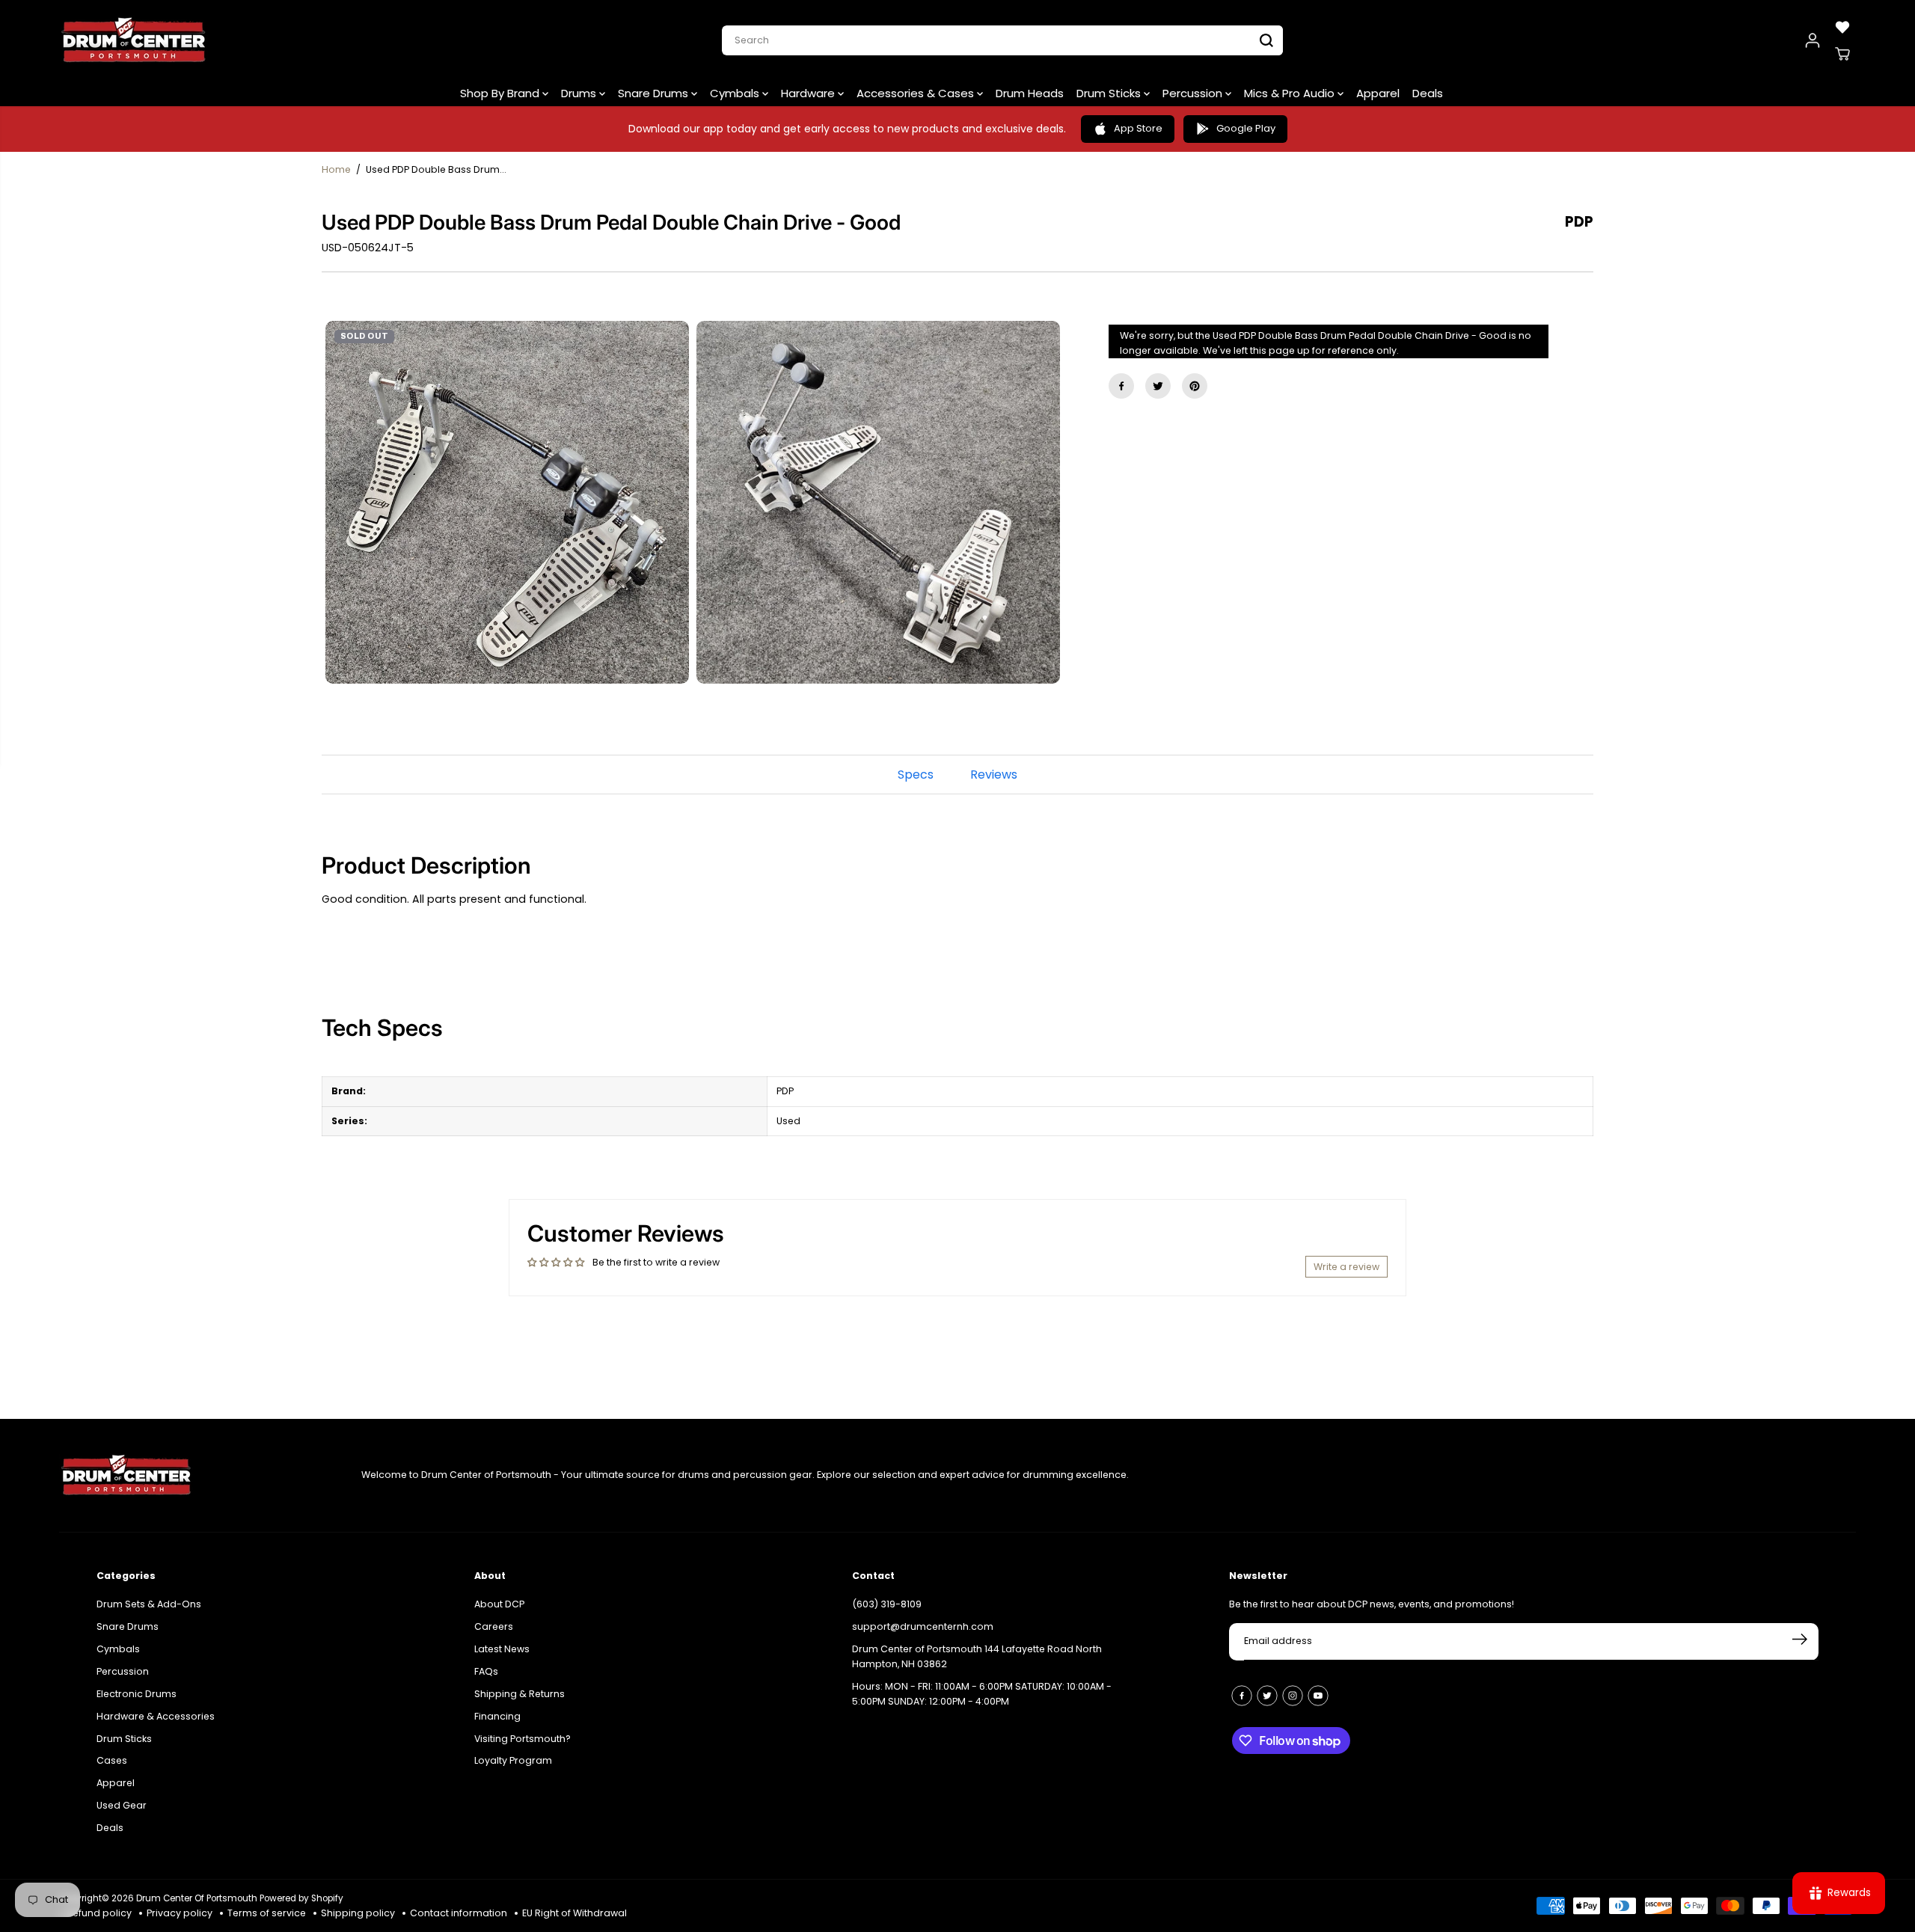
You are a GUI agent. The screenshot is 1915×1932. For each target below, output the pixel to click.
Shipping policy (358, 1913)
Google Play (1246, 128)
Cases (112, 1759)
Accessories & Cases (917, 93)
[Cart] (1842, 54)
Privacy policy (180, 1913)
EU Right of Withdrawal (574, 1913)
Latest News (502, 1647)
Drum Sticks (1110, 93)
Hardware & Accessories (156, 1715)
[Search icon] (1266, 40)
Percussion (1194, 93)
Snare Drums (655, 93)
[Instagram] (1293, 1694)
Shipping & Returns (520, 1692)
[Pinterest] (1195, 386)
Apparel (1378, 93)
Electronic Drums (137, 1692)
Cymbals (736, 93)
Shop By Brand (501, 93)
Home (336, 169)
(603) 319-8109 (887, 1603)
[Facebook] (1121, 386)
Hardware (809, 93)
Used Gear (122, 1804)
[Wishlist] (1842, 27)
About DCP (499, 1603)
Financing (497, 1715)
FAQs (486, 1670)
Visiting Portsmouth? (523, 1737)
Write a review (1346, 1267)
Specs (916, 775)
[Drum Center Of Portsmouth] (134, 40)
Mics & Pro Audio (1291, 93)
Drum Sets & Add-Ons (149, 1603)
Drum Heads (1030, 93)
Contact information (459, 1913)
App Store (1138, 128)
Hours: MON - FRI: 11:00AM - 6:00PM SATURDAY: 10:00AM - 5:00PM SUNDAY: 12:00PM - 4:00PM (982, 1692)
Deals (1428, 93)
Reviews (994, 775)
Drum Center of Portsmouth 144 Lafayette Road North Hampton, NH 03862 (977, 1655)
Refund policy (99, 1913)
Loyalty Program (513, 1759)
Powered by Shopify (301, 1898)
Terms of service (267, 1913)
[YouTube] (1318, 1694)
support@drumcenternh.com (923, 1625)
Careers (494, 1625)
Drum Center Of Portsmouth (197, 1898)
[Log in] (1813, 40)
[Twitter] (1158, 386)
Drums (580, 93)
